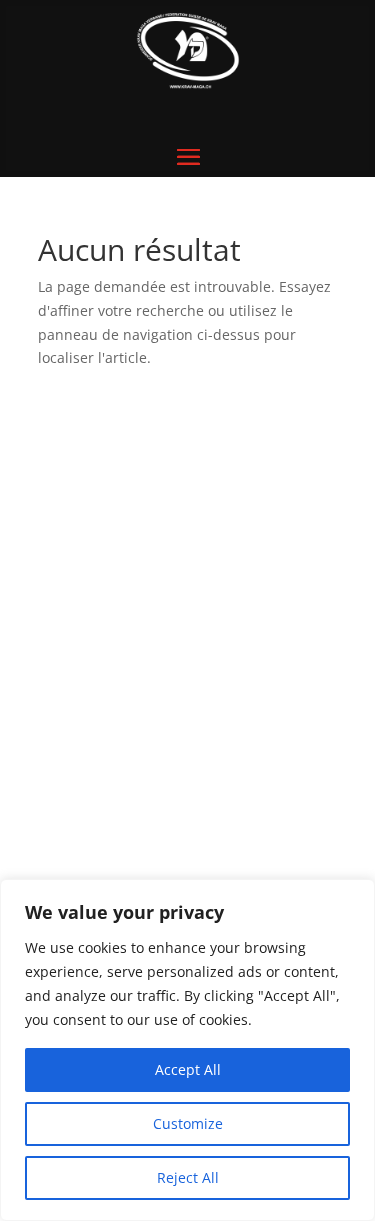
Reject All (188, 1177)
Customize (188, 1123)
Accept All (188, 1069)
